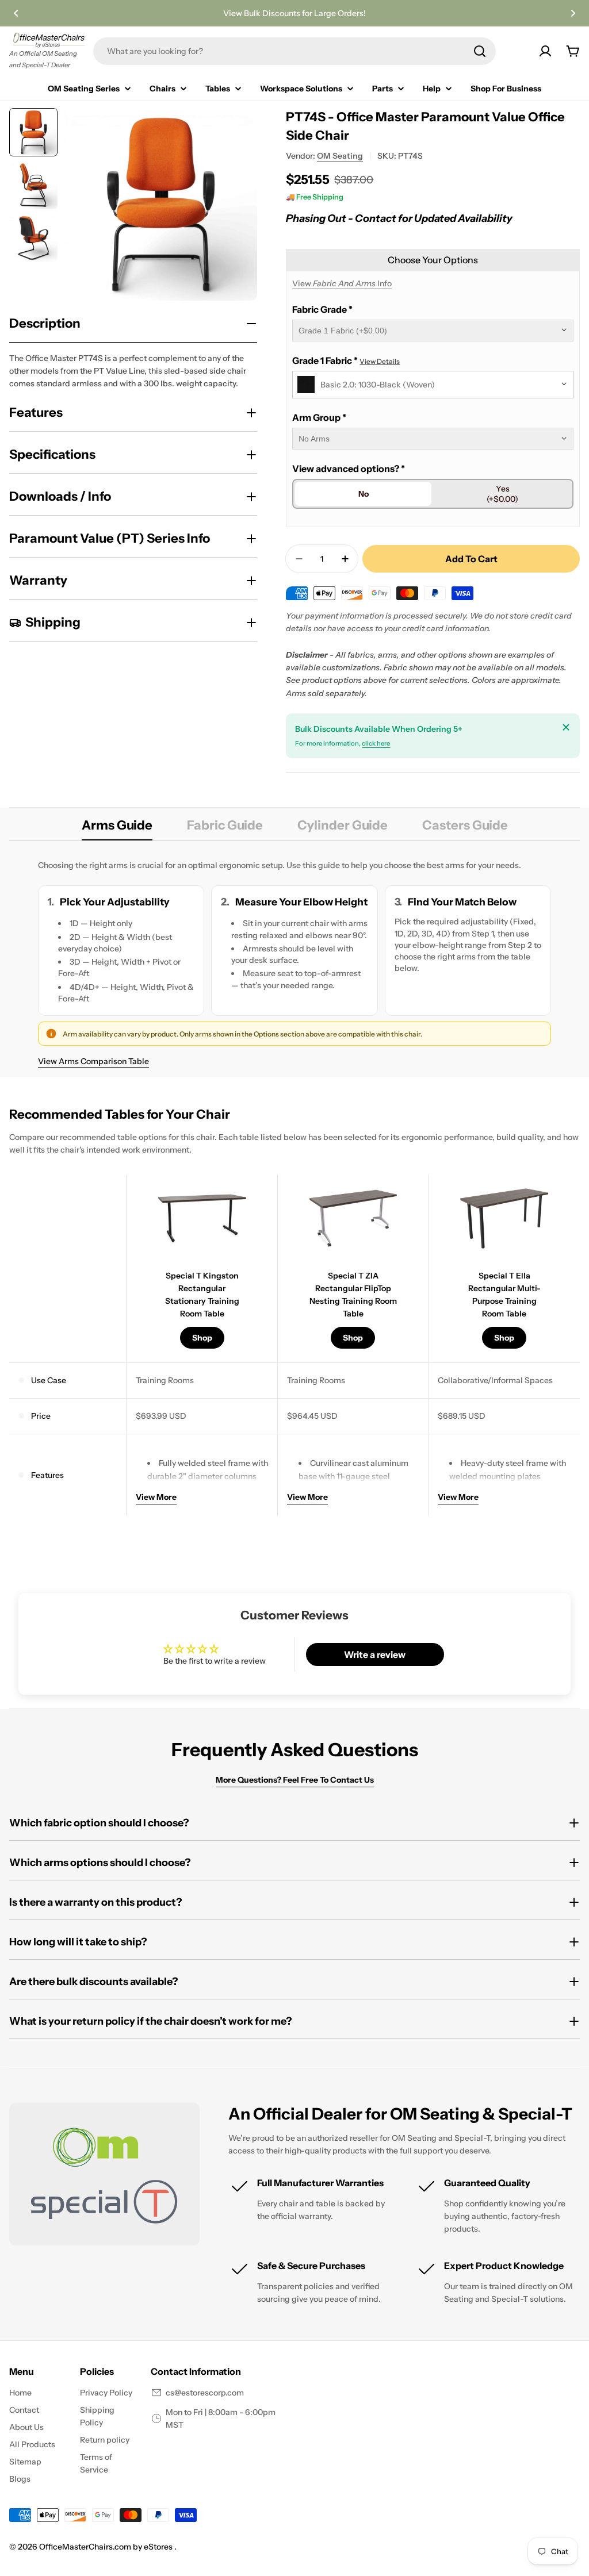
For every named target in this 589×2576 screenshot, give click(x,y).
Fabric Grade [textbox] (322, 309)
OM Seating (340, 156)
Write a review (375, 1654)
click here (376, 743)
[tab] (117, 829)
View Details (380, 361)
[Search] (480, 51)
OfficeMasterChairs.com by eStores (107, 2547)
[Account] (545, 51)
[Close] (566, 727)
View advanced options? (349, 469)
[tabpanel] (294, 963)
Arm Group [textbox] (319, 417)
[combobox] (294, 51)
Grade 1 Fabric (346, 360)
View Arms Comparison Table (93, 1061)
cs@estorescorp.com (205, 2393)
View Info (342, 283)
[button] (16, 13)
